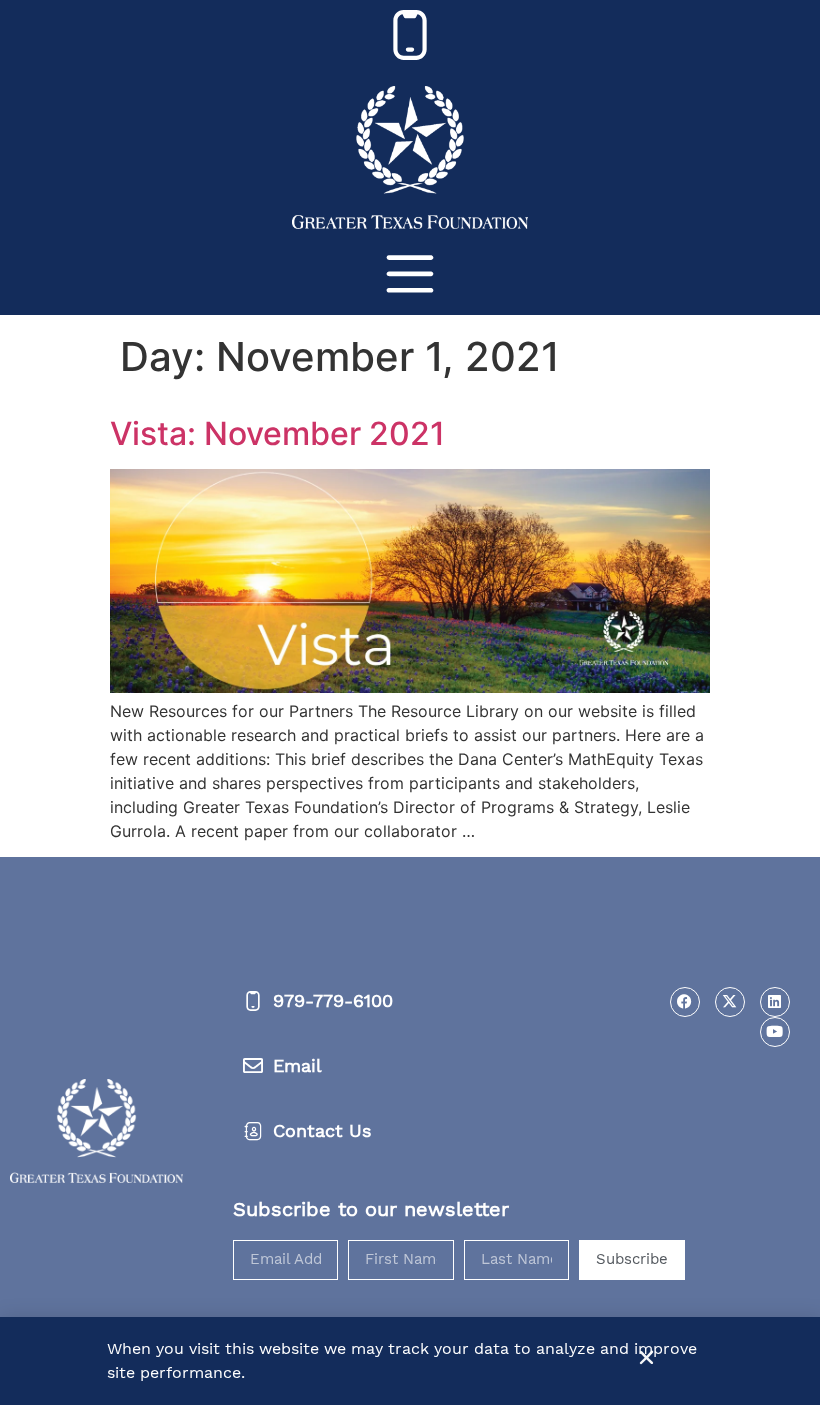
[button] (646, 1357)
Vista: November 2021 (277, 433)
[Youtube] (775, 1032)
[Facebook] (685, 1002)
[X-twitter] (730, 1002)
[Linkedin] (775, 1002)
